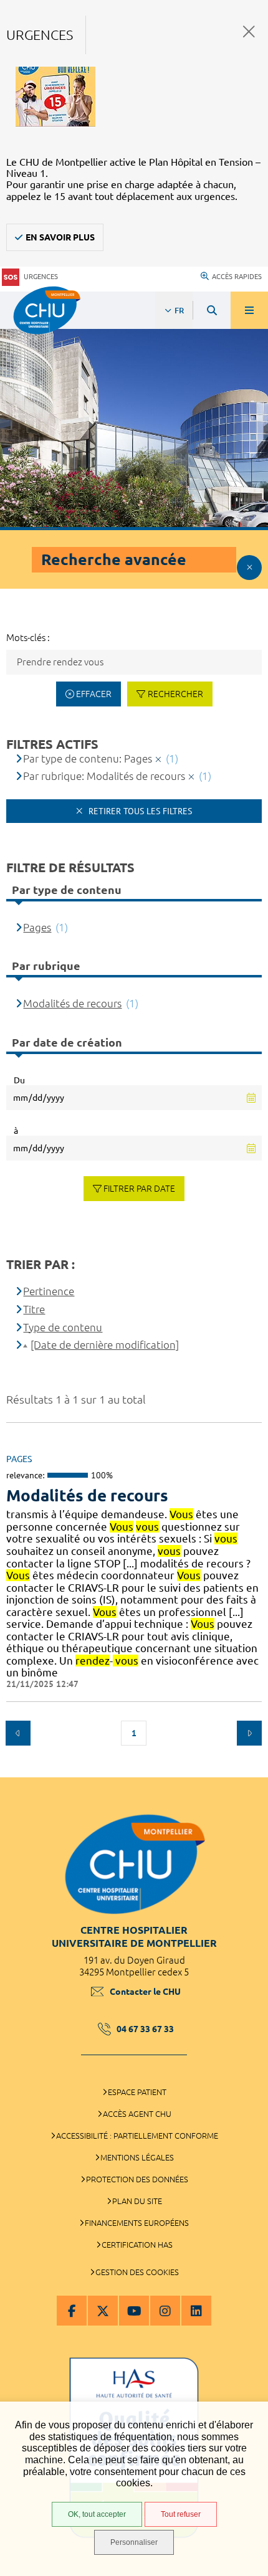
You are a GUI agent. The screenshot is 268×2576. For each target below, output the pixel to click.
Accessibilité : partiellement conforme (137, 2136)
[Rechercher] (212, 310)
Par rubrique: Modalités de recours (104, 776)
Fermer (249, 31)
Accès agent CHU (137, 2114)
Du (19, 1080)
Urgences (41, 277)
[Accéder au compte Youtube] (134, 2311)
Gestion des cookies (137, 2272)
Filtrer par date (139, 1189)
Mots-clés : (28, 638)
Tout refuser (181, 2514)
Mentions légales (137, 2157)
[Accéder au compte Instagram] (165, 2311)
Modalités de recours (87, 1495)
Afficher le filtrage (249, 568)
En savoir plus (60, 237)
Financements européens (137, 2223)
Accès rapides (237, 277)
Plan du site (137, 2201)
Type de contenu (63, 1327)
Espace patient (137, 2092)
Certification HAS (137, 2245)
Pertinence (49, 1291)
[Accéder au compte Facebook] (72, 2311)
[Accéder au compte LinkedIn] (196, 2311)
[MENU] (249, 310)
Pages (37, 927)
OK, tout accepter (97, 2514)
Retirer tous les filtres (139, 811)
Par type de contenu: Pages (88, 758)
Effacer (94, 694)
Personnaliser (134, 2542)
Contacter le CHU (145, 1992)
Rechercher (175, 694)
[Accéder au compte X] (103, 2311)
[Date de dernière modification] (105, 1345)
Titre (34, 1309)
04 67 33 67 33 (145, 2029)
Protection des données (137, 2179)
